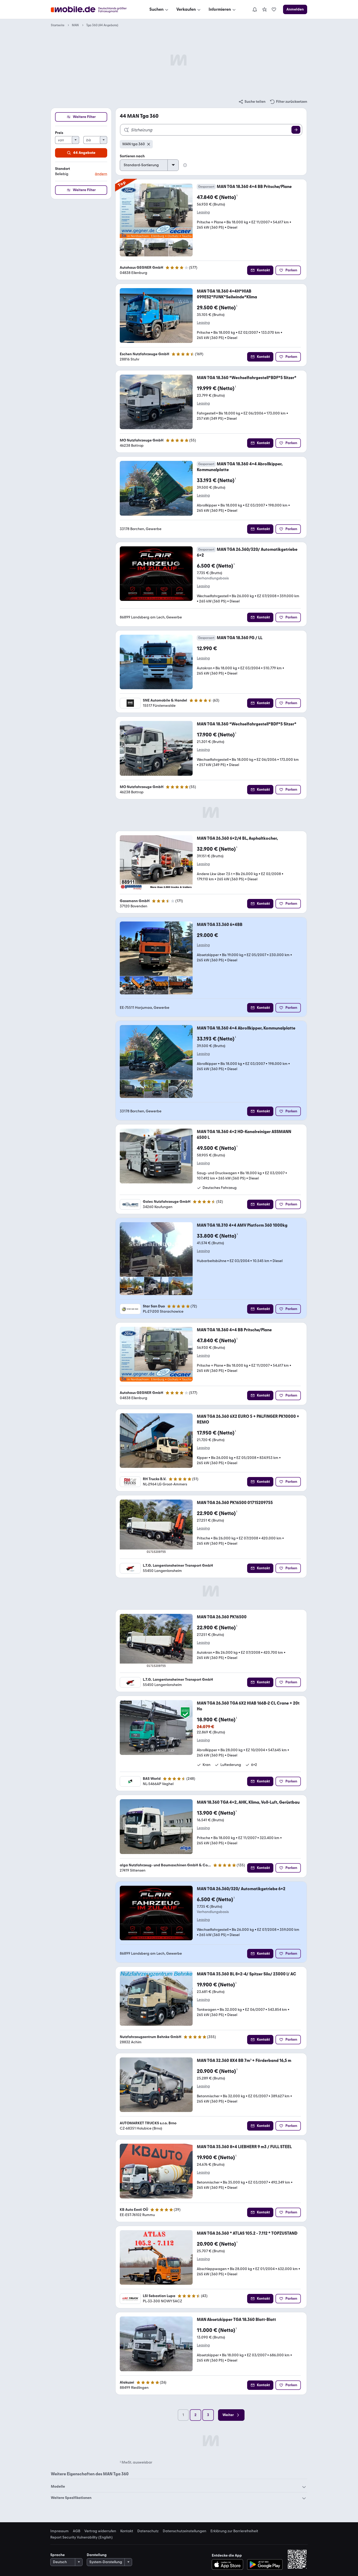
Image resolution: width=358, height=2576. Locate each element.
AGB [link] (77, 2531)
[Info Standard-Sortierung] (185, 165)
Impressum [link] (59, 2531)
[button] (81, 172)
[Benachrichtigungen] (255, 9)
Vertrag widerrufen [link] (100, 2531)
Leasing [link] (203, 212)
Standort (63, 169)
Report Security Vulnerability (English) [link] (82, 2537)
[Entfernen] (149, 144)
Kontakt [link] (127, 2531)
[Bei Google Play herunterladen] (265, 2564)
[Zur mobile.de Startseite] (93, 10)
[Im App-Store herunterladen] (229, 2564)
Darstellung (97, 2555)
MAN (75, 25)
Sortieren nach (132, 156)
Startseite (58, 25)
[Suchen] (296, 130)
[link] (264, 9)
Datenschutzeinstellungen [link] (185, 2531)
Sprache (58, 2555)
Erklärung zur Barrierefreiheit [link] (234, 2531)
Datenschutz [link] (148, 2531)
